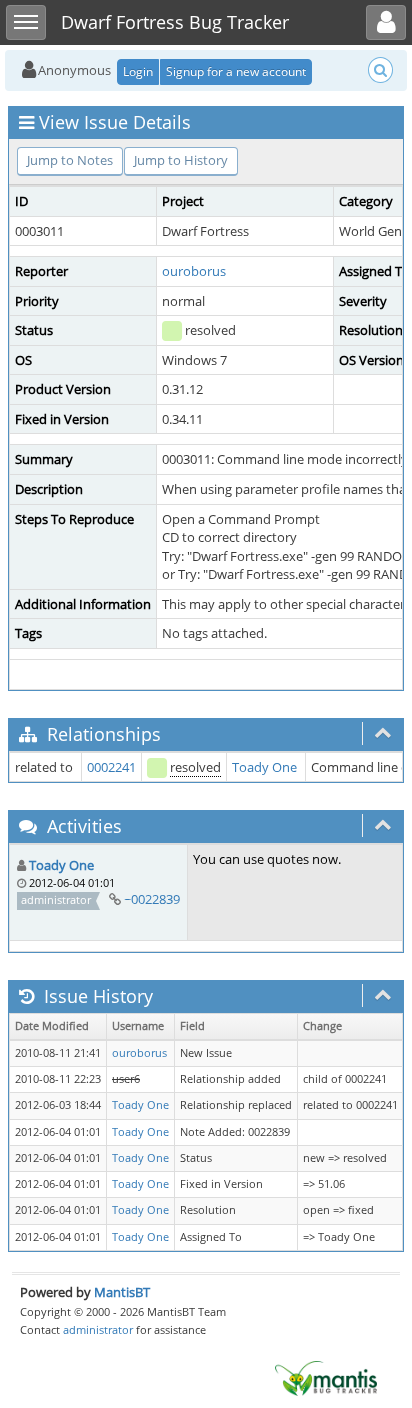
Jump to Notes (70, 160)
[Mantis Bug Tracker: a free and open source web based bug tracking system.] (326, 1377)
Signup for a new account (236, 71)
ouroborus (194, 271)
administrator (98, 1329)
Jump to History (181, 160)
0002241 (111, 767)
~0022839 (152, 899)
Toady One (264, 767)
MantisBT (122, 1292)
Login (138, 71)
